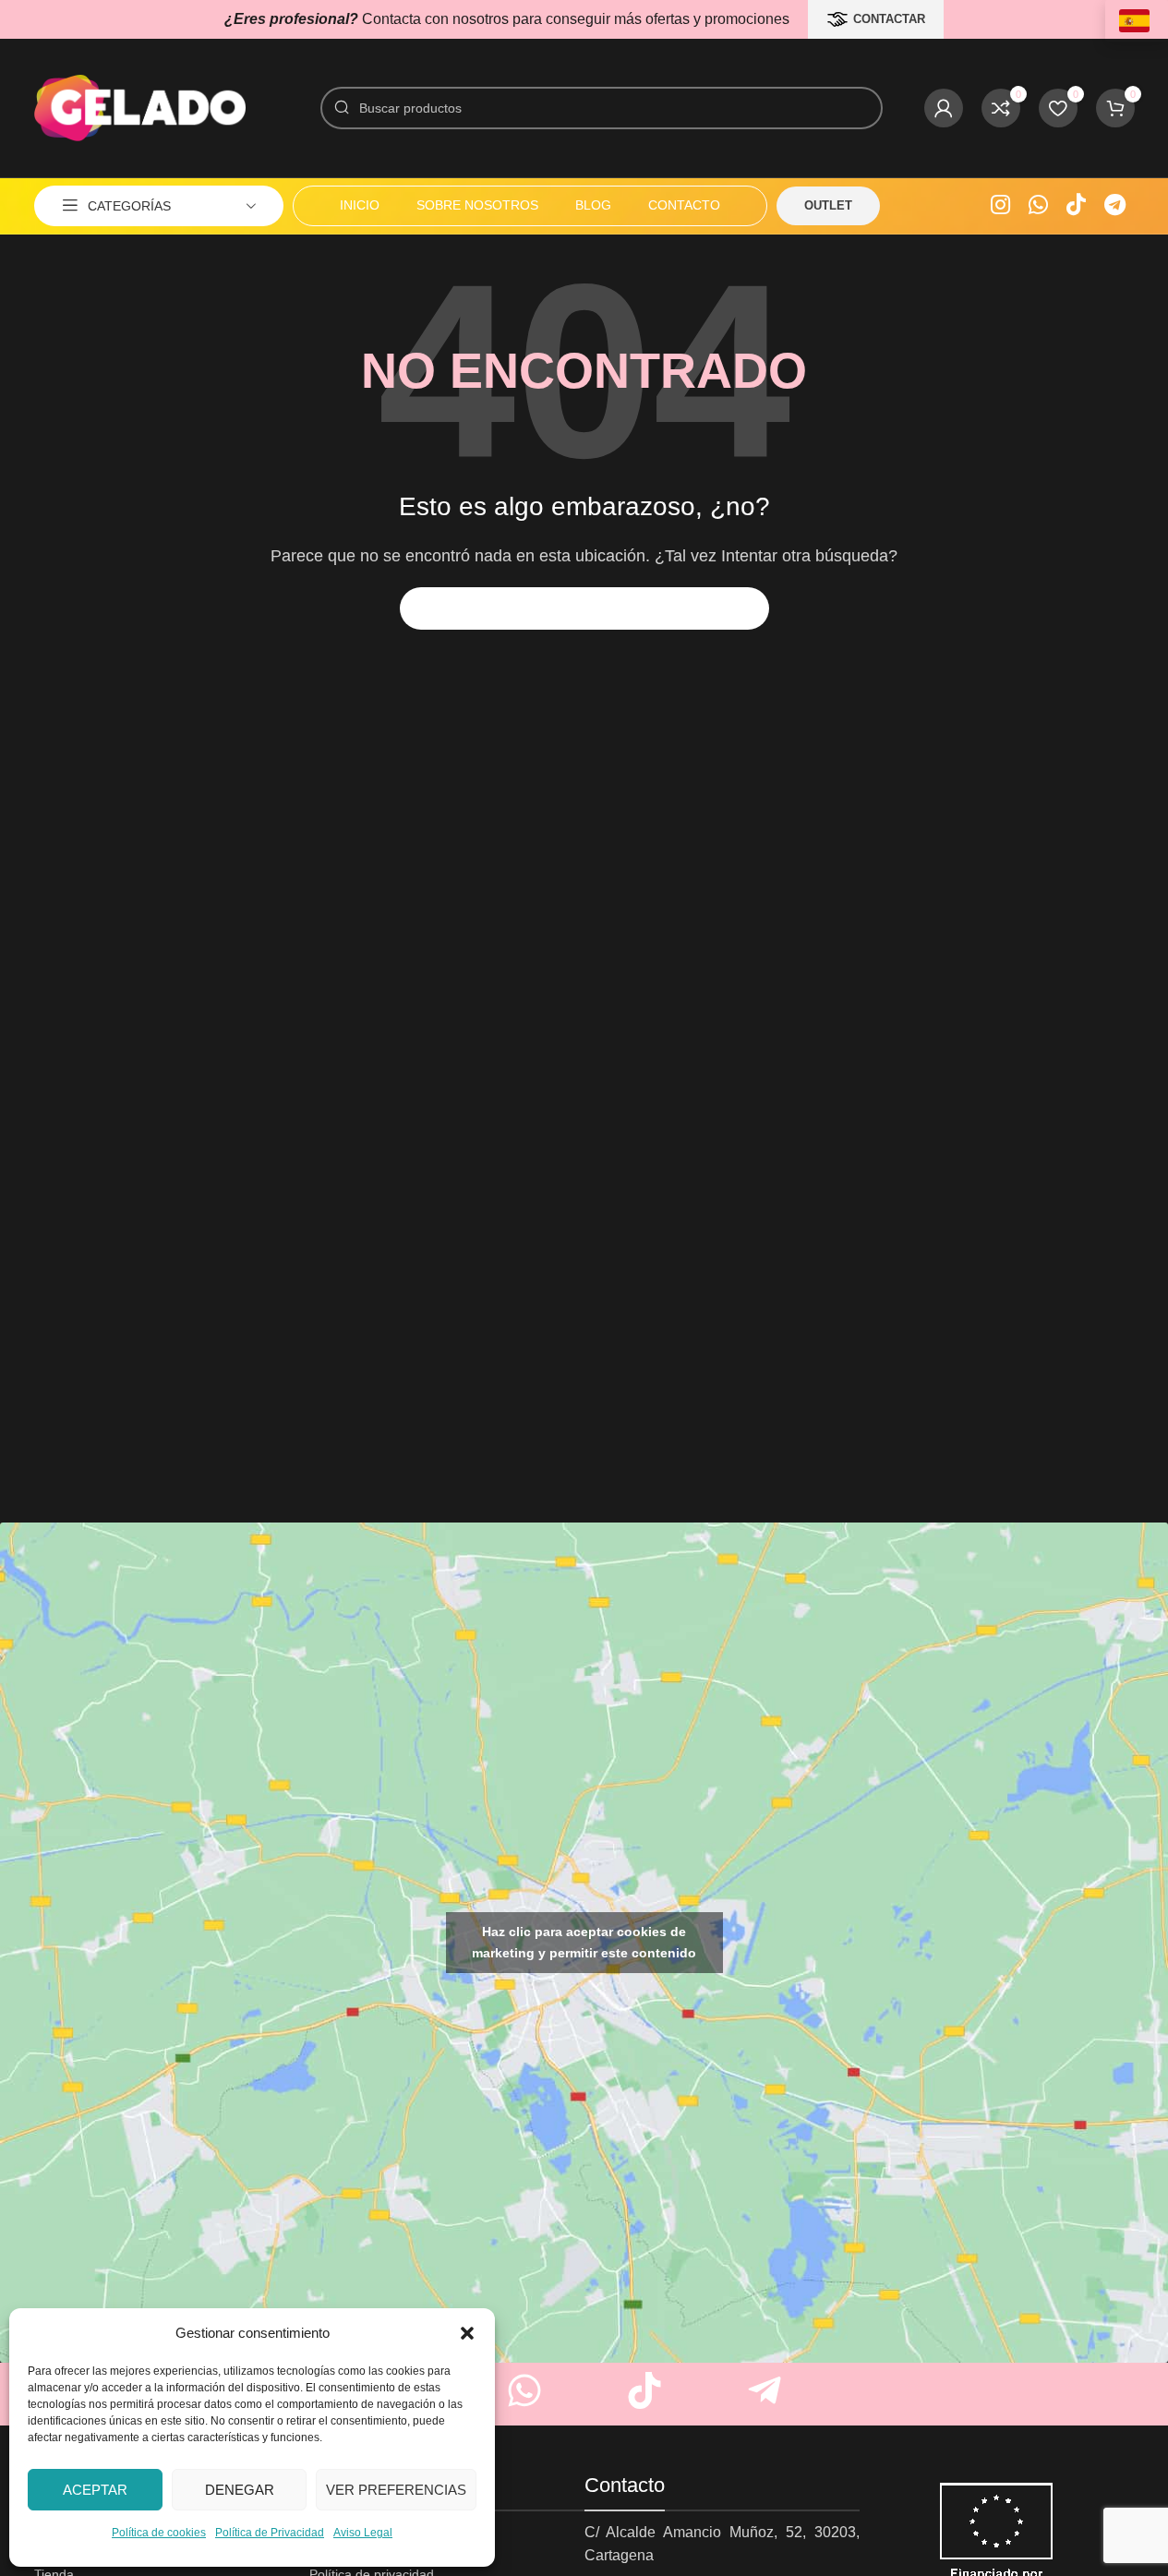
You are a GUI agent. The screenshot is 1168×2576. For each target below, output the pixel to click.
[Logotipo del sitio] (140, 107)
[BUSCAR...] (748, 608)
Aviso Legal (363, 2533)
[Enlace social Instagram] (1000, 206)
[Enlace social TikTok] (1076, 206)
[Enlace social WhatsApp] (1038, 206)
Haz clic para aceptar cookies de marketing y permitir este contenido (584, 1942)
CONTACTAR (889, 19)
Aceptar (95, 2490)
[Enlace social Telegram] (1115, 206)
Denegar (240, 2490)
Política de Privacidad (270, 2533)
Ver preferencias (396, 2490)
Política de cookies (159, 2533)
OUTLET (828, 205)
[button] (467, 2333)
